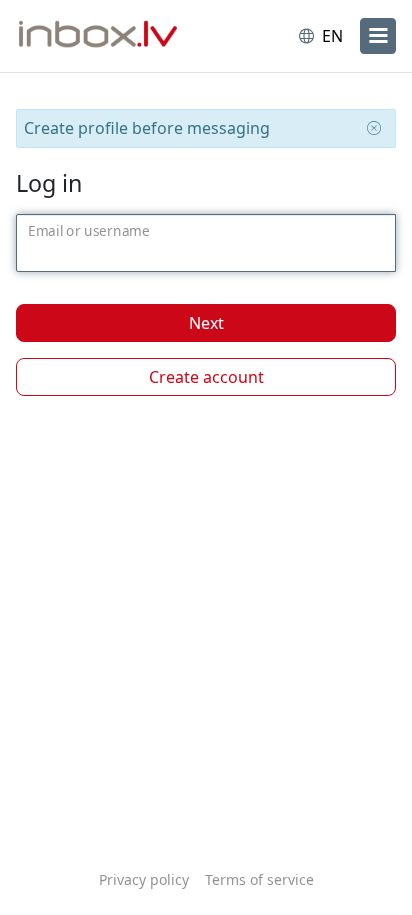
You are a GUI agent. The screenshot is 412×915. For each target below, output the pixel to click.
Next (206, 323)
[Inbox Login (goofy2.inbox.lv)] (98, 36)
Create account (206, 377)
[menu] (378, 36)
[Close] (374, 128)
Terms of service (259, 879)
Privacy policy (144, 879)
